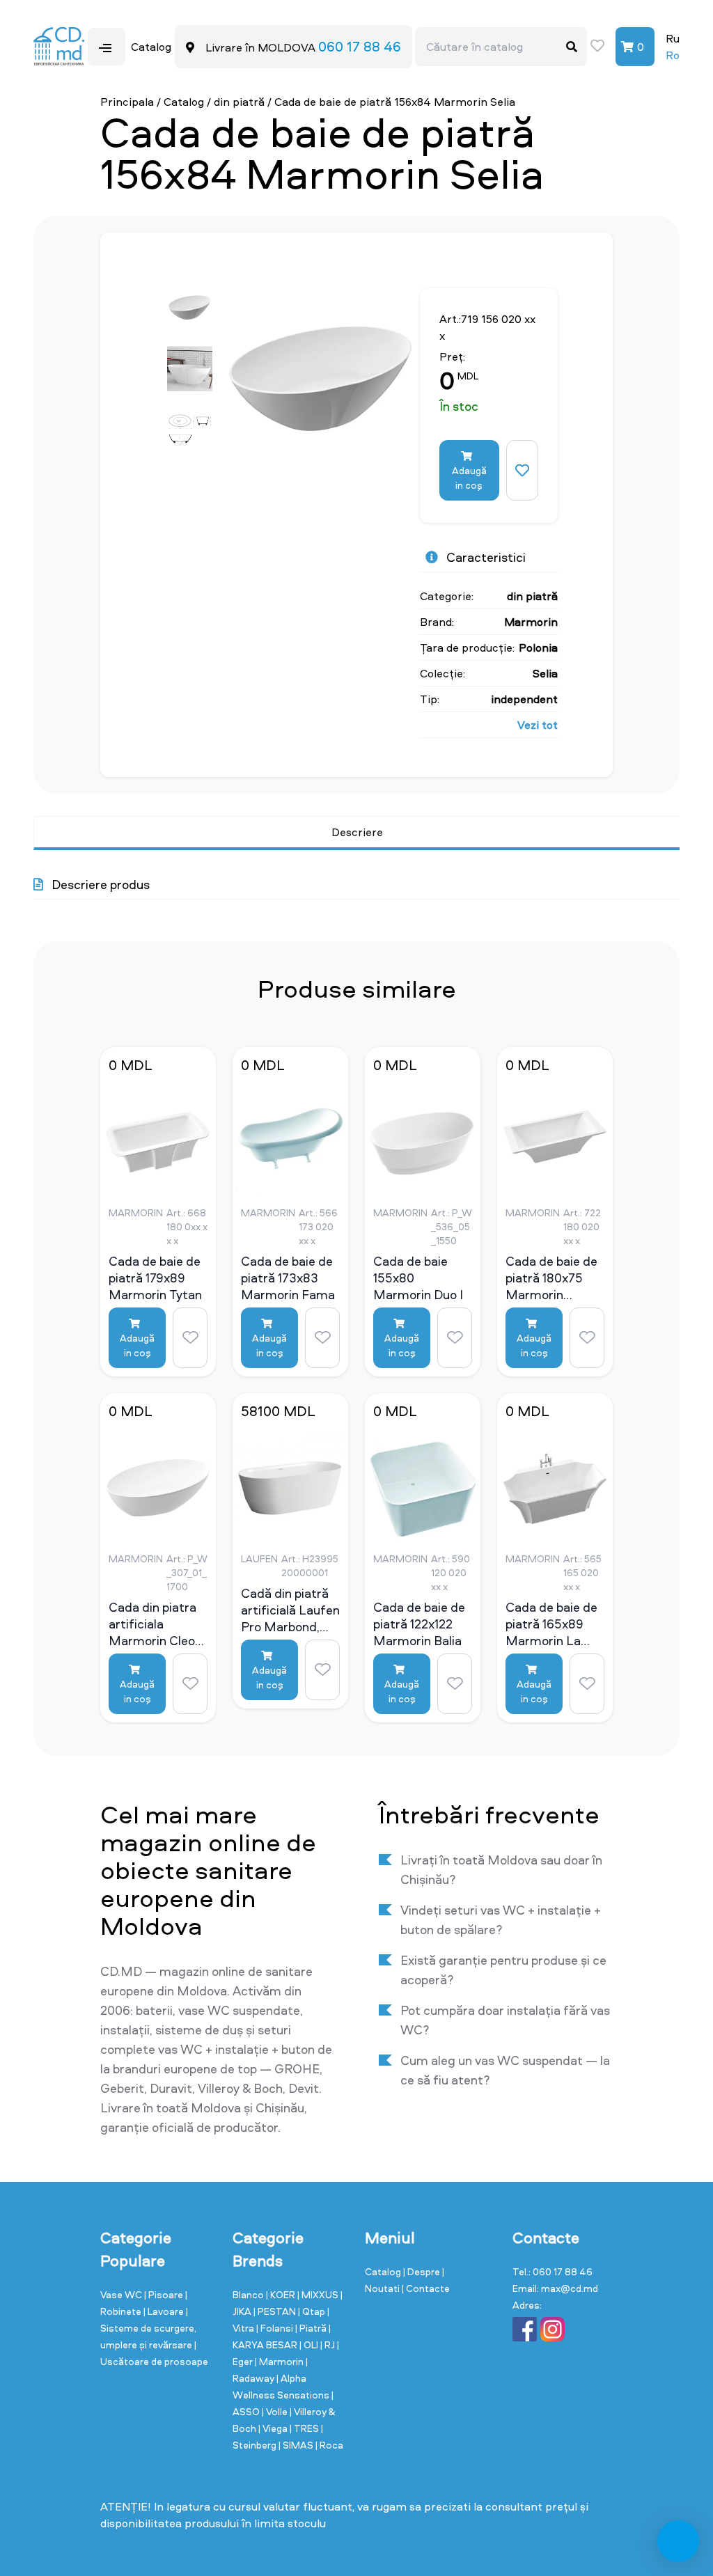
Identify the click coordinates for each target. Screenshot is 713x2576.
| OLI (310, 2345)
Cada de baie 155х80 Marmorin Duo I (418, 1278)
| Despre (423, 2271)
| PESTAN (276, 2311)
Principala (127, 102)
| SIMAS (297, 2445)
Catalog (184, 102)
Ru (673, 38)
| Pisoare (165, 2294)
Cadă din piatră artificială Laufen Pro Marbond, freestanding (290, 1610)
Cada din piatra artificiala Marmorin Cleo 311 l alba (152, 1624)
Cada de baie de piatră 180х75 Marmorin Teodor (551, 1278)
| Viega (274, 2428)
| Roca (329, 2445)
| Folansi (276, 2328)
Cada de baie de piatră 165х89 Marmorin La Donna (551, 1624)
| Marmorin (280, 2361)
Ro (673, 55)
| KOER (282, 2294)
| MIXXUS (319, 2294)
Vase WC (122, 2294)
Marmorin (531, 622)
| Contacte (426, 2288)
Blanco (249, 2294)
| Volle (276, 2411)
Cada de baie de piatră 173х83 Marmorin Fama (288, 1278)
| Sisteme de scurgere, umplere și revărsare (148, 2328)
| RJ (329, 2345)
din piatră (239, 102)
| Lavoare (165, 2311)
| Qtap (313, 2311)
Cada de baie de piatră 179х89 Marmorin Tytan (155, 1278)
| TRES (305, 2428)
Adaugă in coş (469, 478)
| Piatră (312, 2328)
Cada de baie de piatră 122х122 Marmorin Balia (419, 1624)
